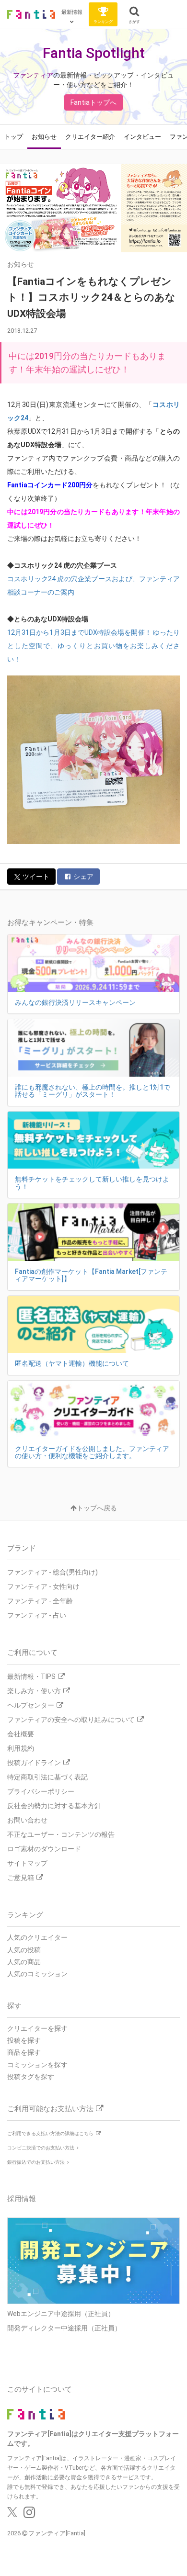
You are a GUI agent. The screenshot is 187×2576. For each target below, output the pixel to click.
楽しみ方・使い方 (34, 1691)
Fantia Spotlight (94, 53)
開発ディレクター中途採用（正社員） (64, 2328)
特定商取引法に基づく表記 (47, 1777)
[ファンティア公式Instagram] (29, 2515)
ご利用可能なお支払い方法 (50, 2109)
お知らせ (44, 137)
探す (14, 2006)
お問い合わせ (27, 1820)
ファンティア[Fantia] (57, 2533)
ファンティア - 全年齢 (40, 1601)
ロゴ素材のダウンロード (44, 1849)
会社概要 (21, 1734)
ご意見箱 (21, 1878)
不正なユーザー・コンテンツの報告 (61, 1834)
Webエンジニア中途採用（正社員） (61, 2314)
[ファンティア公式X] (12, 2515)
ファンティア (33, 75)
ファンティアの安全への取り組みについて (71, 1720)
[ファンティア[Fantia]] (31, 14)
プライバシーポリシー (41, 1791)
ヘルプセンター (31, 1705)
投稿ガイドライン (34, 1763)
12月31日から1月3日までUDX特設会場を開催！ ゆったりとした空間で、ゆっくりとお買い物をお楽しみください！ (93, 646)
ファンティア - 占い (37, 1615)
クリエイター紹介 (90, 137)
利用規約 (21, 1748)
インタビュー (142, 137)
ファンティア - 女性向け (43, 1586)
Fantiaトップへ (93, 102)
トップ (14, 137)
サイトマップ (27, 1863)
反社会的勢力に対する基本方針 (54, 1806)
